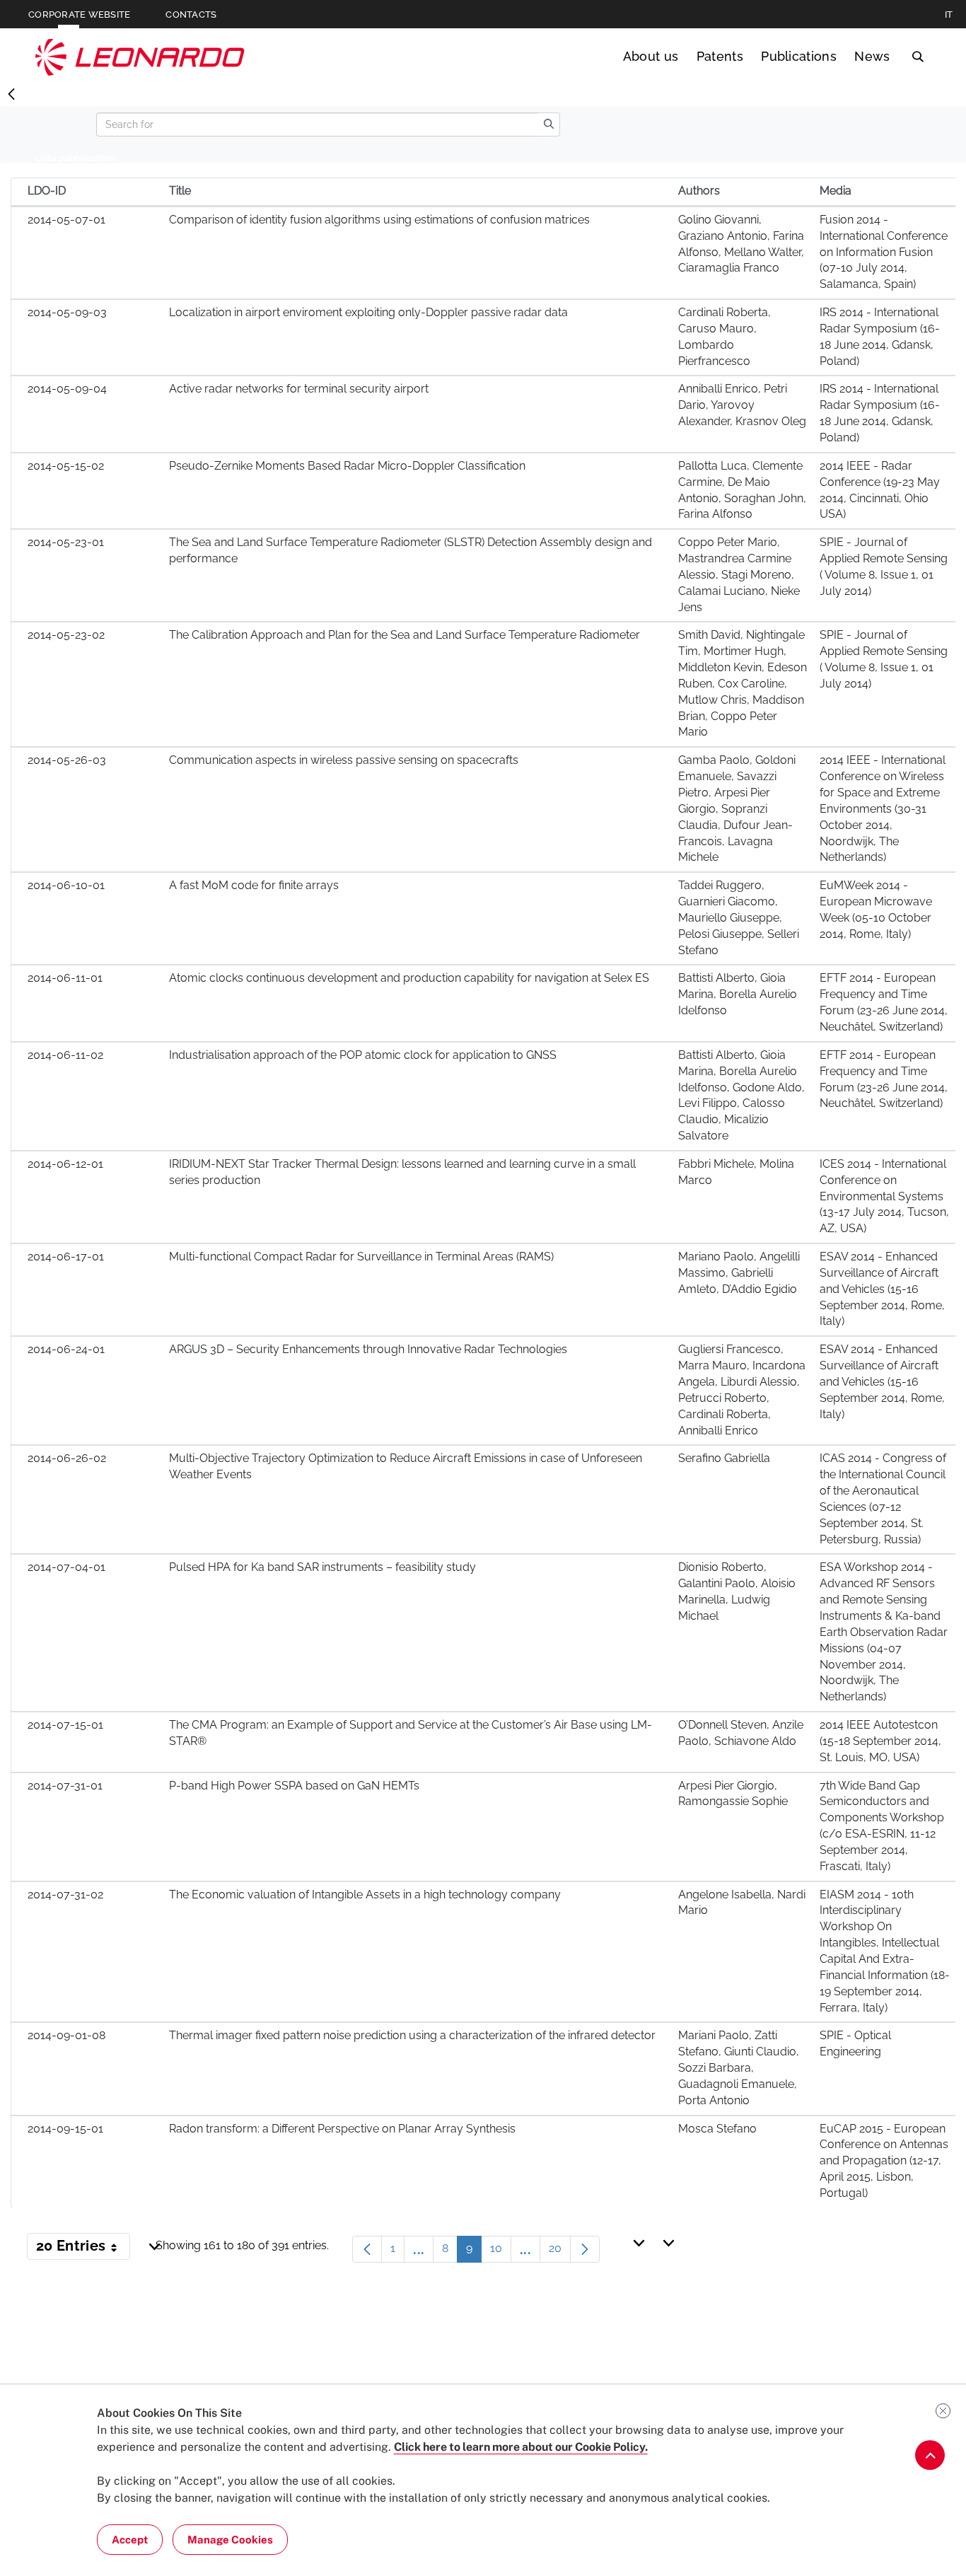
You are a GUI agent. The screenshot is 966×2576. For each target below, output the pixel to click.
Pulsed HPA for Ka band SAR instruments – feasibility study (322, 1567)
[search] (549, 124)
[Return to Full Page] (11, 95)
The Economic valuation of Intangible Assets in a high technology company (365, 1895)
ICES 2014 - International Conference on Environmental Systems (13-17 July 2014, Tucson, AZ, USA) (884, 1196)
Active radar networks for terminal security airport (299, 389)
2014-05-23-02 (66, 635)
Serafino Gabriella (724, 1458)
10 (501, 2252)
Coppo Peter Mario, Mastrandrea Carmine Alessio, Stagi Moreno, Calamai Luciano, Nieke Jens (739, 574)
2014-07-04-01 (66, 1567)
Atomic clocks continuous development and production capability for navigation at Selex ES (409, 978)
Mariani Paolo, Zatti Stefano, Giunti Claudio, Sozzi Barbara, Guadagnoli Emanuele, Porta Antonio (739, 2067)
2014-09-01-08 (66, 2035)
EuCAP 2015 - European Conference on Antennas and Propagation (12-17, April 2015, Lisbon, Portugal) (884, 2161)
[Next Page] (585, 2249)
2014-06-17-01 (66, 1257)
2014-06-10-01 (66, 885)
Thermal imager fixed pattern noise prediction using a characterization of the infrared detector (412, 2035)
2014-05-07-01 (66, 220)
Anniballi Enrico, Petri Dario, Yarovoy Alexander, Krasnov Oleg (742, 405)
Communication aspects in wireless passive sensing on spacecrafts (344, 760)
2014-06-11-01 (65, 978)
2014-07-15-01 (65, 1725)
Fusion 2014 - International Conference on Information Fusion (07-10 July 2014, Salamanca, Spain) (884, 252)
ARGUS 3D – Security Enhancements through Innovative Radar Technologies (368, 1349)
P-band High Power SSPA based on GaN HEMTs (294, 1786)
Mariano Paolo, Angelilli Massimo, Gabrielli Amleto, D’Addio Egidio (739, 1273)
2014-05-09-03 (67, 312)
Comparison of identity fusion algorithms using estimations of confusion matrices (379, 220)
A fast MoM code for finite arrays (254, 885)
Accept (130, 2540)
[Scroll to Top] (930, 2455)
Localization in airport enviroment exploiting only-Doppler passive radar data (368, 312)
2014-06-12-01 (65, 1164)
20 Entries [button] (83, 2249)
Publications (799, 56)
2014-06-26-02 (67, 1458)
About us (651, 56)
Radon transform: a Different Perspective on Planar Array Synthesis (342, 2129)
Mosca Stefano (717, 2129)
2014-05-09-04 (67, 389)
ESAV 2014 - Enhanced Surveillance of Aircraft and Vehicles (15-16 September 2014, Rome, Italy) (882, 1289)
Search (918, 57)
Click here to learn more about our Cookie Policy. (521, 2447)
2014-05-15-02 (66, 466)
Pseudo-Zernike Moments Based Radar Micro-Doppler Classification (347, 466)
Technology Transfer (140, 57)
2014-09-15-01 (65, 2129)
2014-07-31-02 (65, 1895)
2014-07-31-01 (65, 1786)
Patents (720, 56)
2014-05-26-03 (67, 760)
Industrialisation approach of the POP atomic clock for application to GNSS (363, 1055)
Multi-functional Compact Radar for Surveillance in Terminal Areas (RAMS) (361, 1257)
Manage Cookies (230, 2540)
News (872, 56)
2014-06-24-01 (66, 1349)
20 (560, 2252)
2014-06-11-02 (65, 1055)
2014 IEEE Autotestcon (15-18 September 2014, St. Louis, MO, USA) (880, 1741)
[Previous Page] (367, 2249)
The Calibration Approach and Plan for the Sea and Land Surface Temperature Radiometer (405, 635)
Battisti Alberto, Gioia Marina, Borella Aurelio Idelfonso (738, 994)
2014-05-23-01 (66, 542)
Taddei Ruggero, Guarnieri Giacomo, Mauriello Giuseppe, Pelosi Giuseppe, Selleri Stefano (739, 917)
